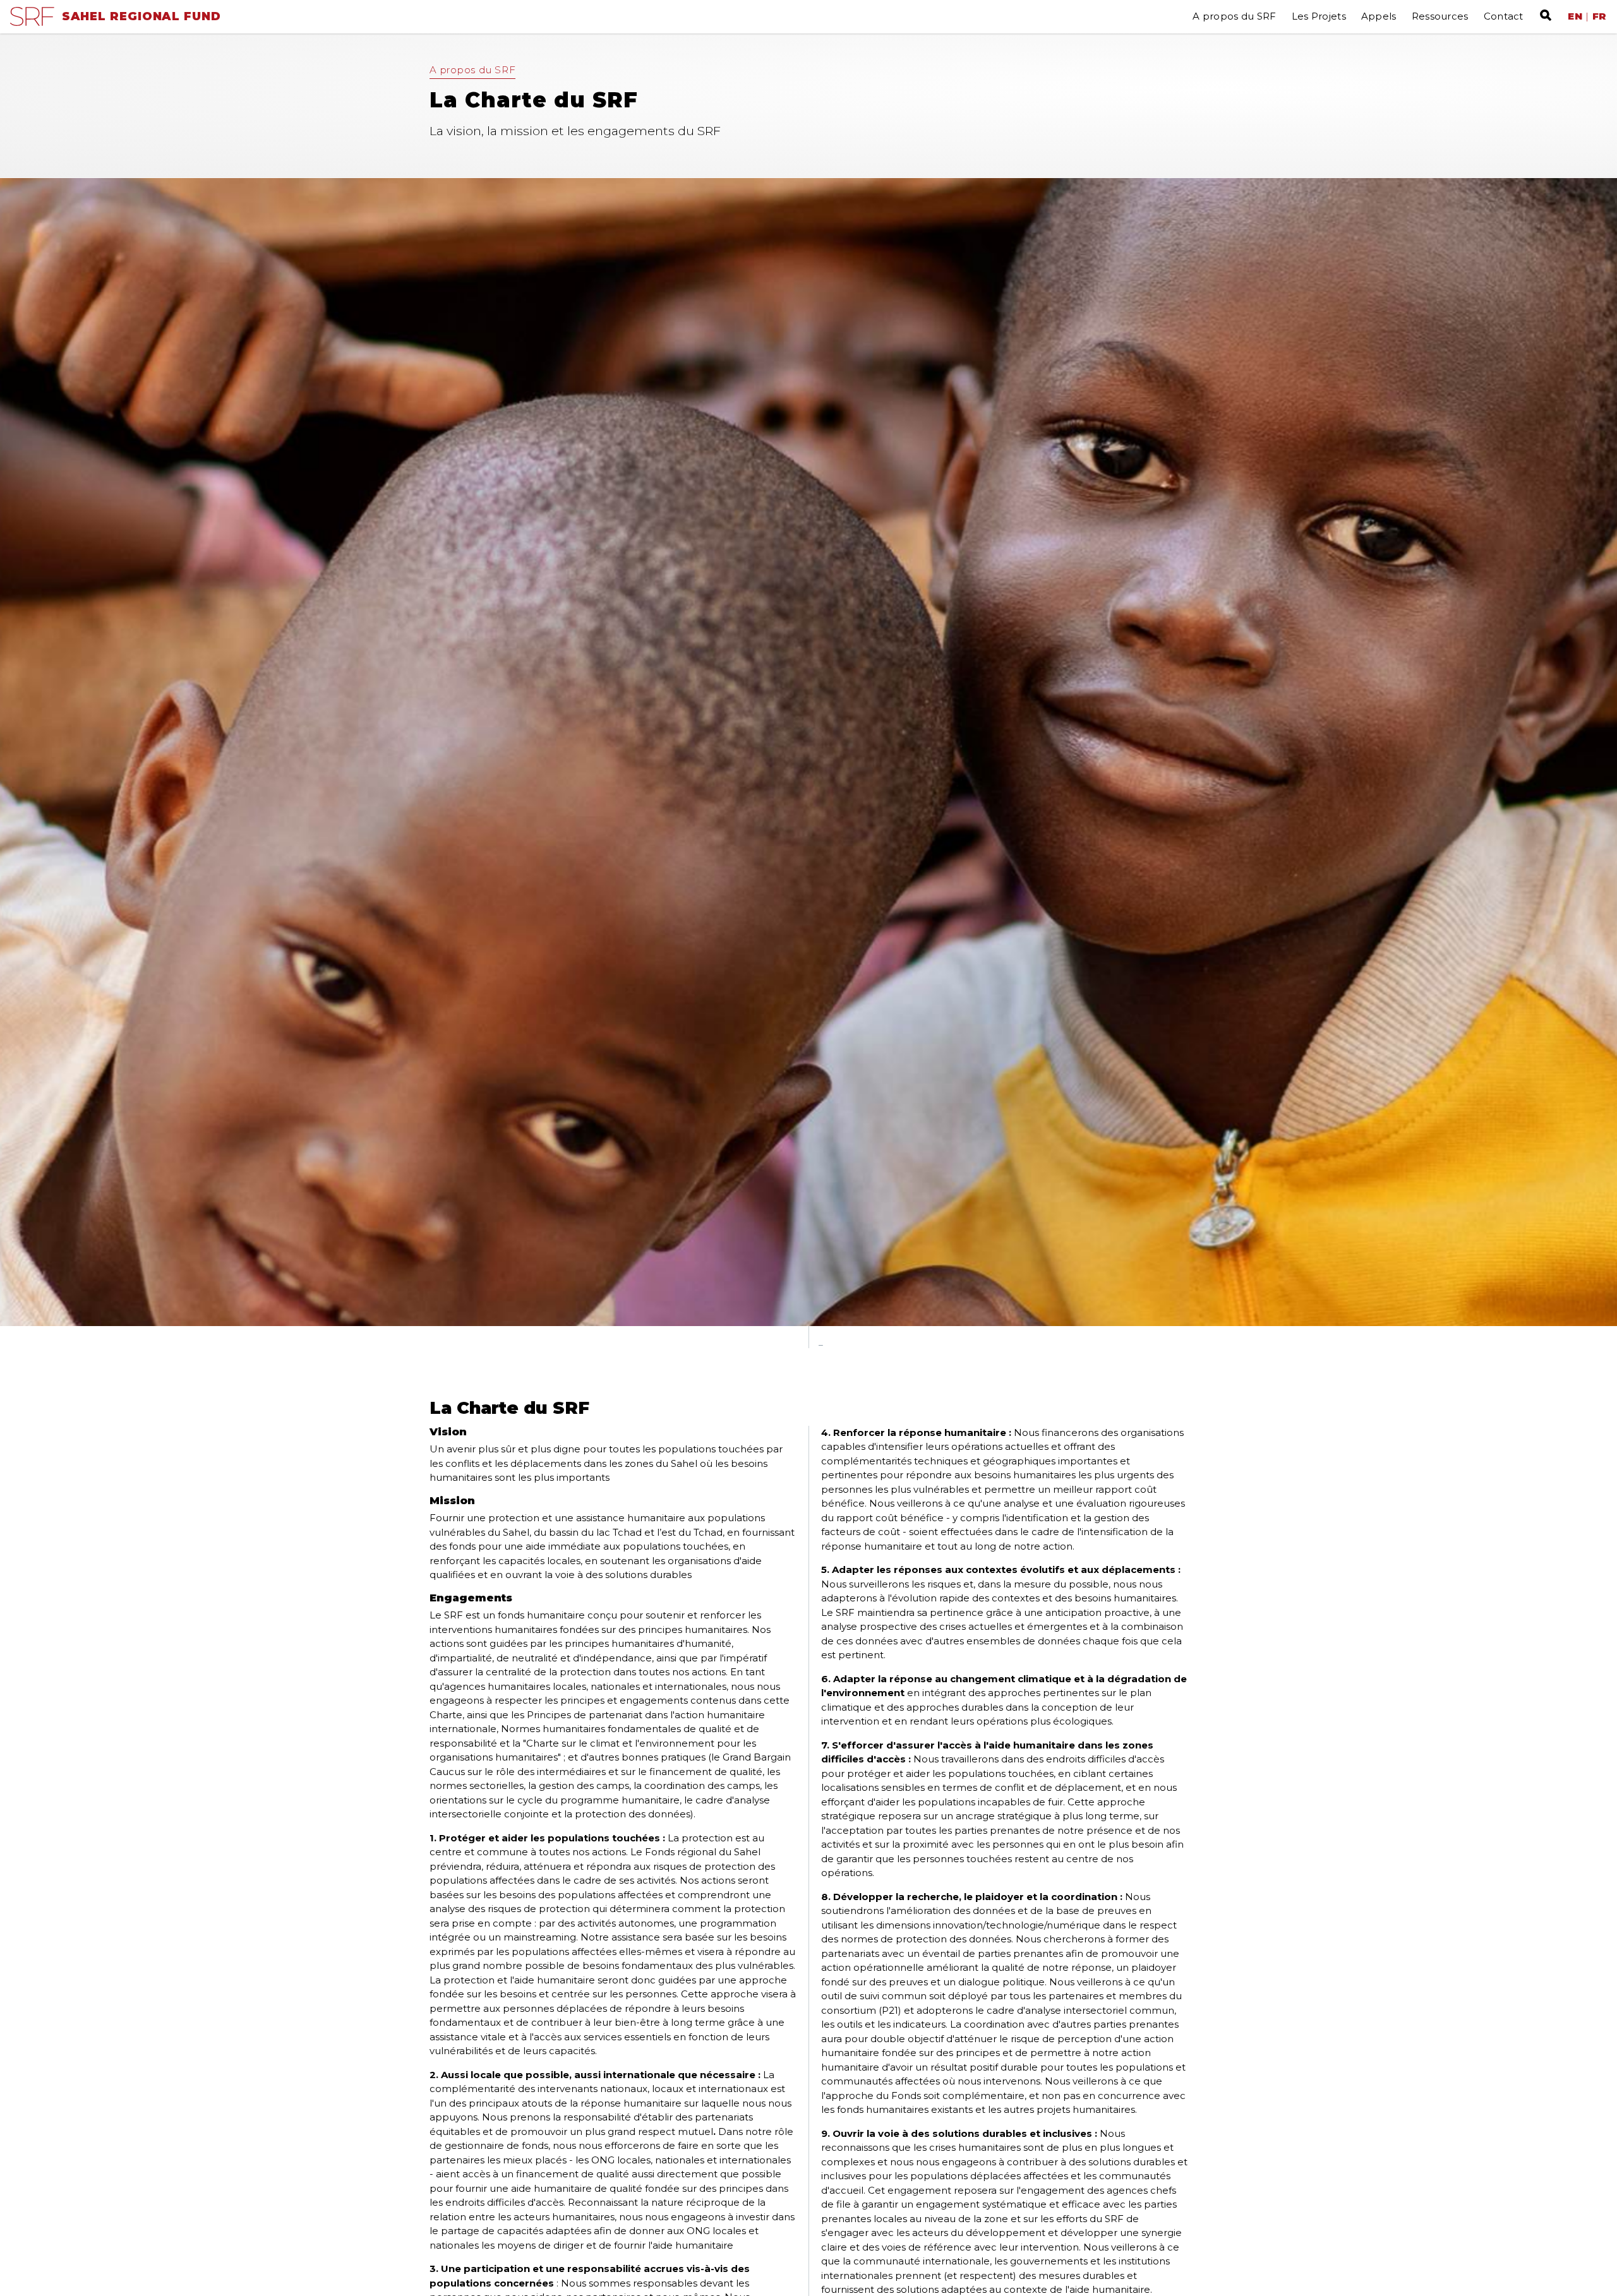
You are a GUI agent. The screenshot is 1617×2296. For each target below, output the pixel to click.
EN (1575, 16)
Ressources (1440, 16)
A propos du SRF (1235, 16)
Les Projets (1319, 16)
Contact (1504, 16)
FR (1600, 16)
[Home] (32, 22)
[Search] (1542, 15)
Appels (1379, 16)
